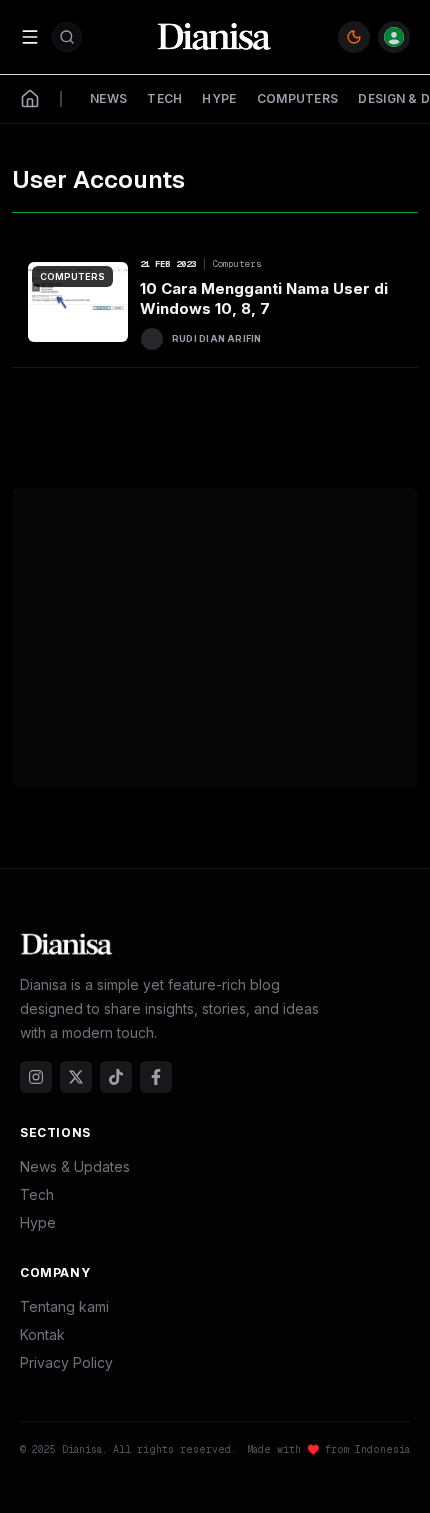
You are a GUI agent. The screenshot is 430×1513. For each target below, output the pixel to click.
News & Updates (75, 1166)
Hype (38, 1222)
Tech (37, 1194)
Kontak (42, 1334)
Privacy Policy (66, 1362)
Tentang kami (64, 1306)
